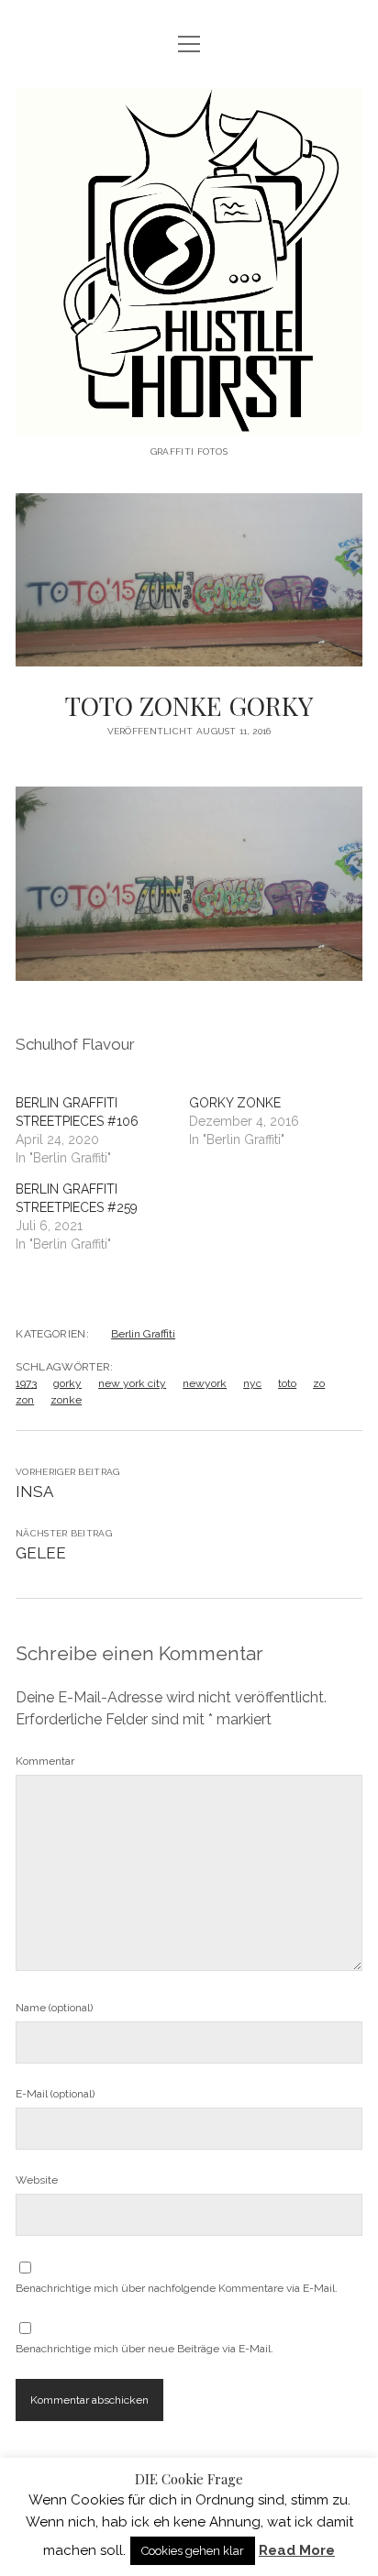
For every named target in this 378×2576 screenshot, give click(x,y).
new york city (132, 1383)
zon (25, 1400)
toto (287, 1383)
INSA (34, 1492)
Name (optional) (54, 2008)
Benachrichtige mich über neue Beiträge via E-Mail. (145, 2349)
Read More (297, 2550)
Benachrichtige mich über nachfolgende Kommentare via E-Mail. (177, 2288)
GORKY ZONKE (235, 1103)
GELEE (41, 1553)
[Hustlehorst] (189, 420)
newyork (205, 1383)
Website (37, 2180)
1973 (26, 1383)
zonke (66, 1400)
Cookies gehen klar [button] (193, 2551)
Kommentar (45, 1761)
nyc (252, 1383)
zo (319, 1383)
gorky (67, 1383)
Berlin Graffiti (143, 1334)
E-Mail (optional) (55, 2094)
